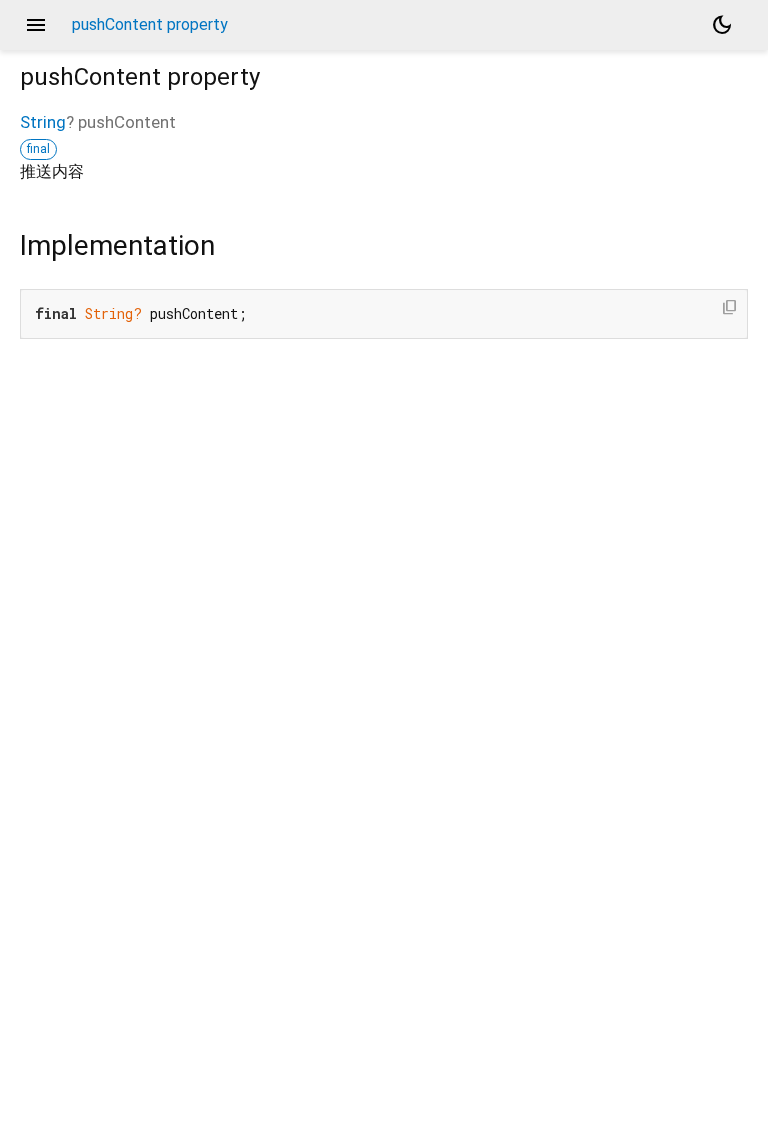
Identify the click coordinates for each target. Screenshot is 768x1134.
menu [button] (36, 25)
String (43, 122)
